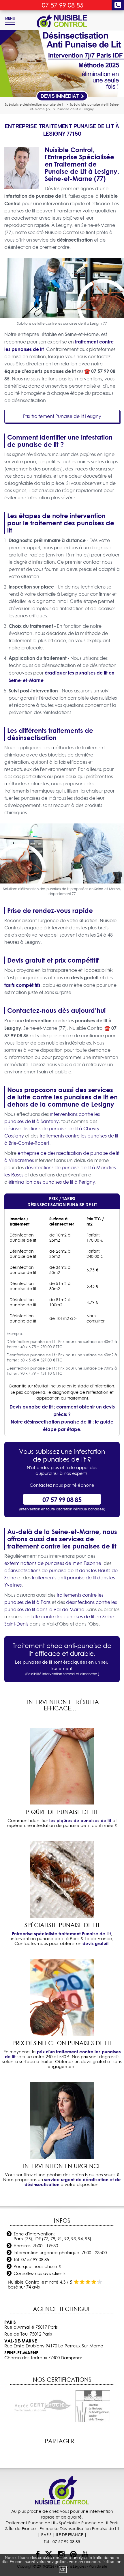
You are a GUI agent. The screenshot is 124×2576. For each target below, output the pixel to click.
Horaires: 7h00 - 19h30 (36, 2246)
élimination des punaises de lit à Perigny (52, 1182)
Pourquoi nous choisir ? (37, 2266)
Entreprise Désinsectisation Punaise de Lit (79, 2529)
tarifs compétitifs (22, 985)
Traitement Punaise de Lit (31, 2523)
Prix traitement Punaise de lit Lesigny (62, 416)
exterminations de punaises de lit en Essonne (53, 1563)
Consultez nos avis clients (40, 2273)
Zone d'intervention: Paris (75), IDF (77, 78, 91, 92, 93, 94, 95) (52, 2236)
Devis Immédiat (60, 96)
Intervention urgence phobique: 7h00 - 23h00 (60, 2253)
